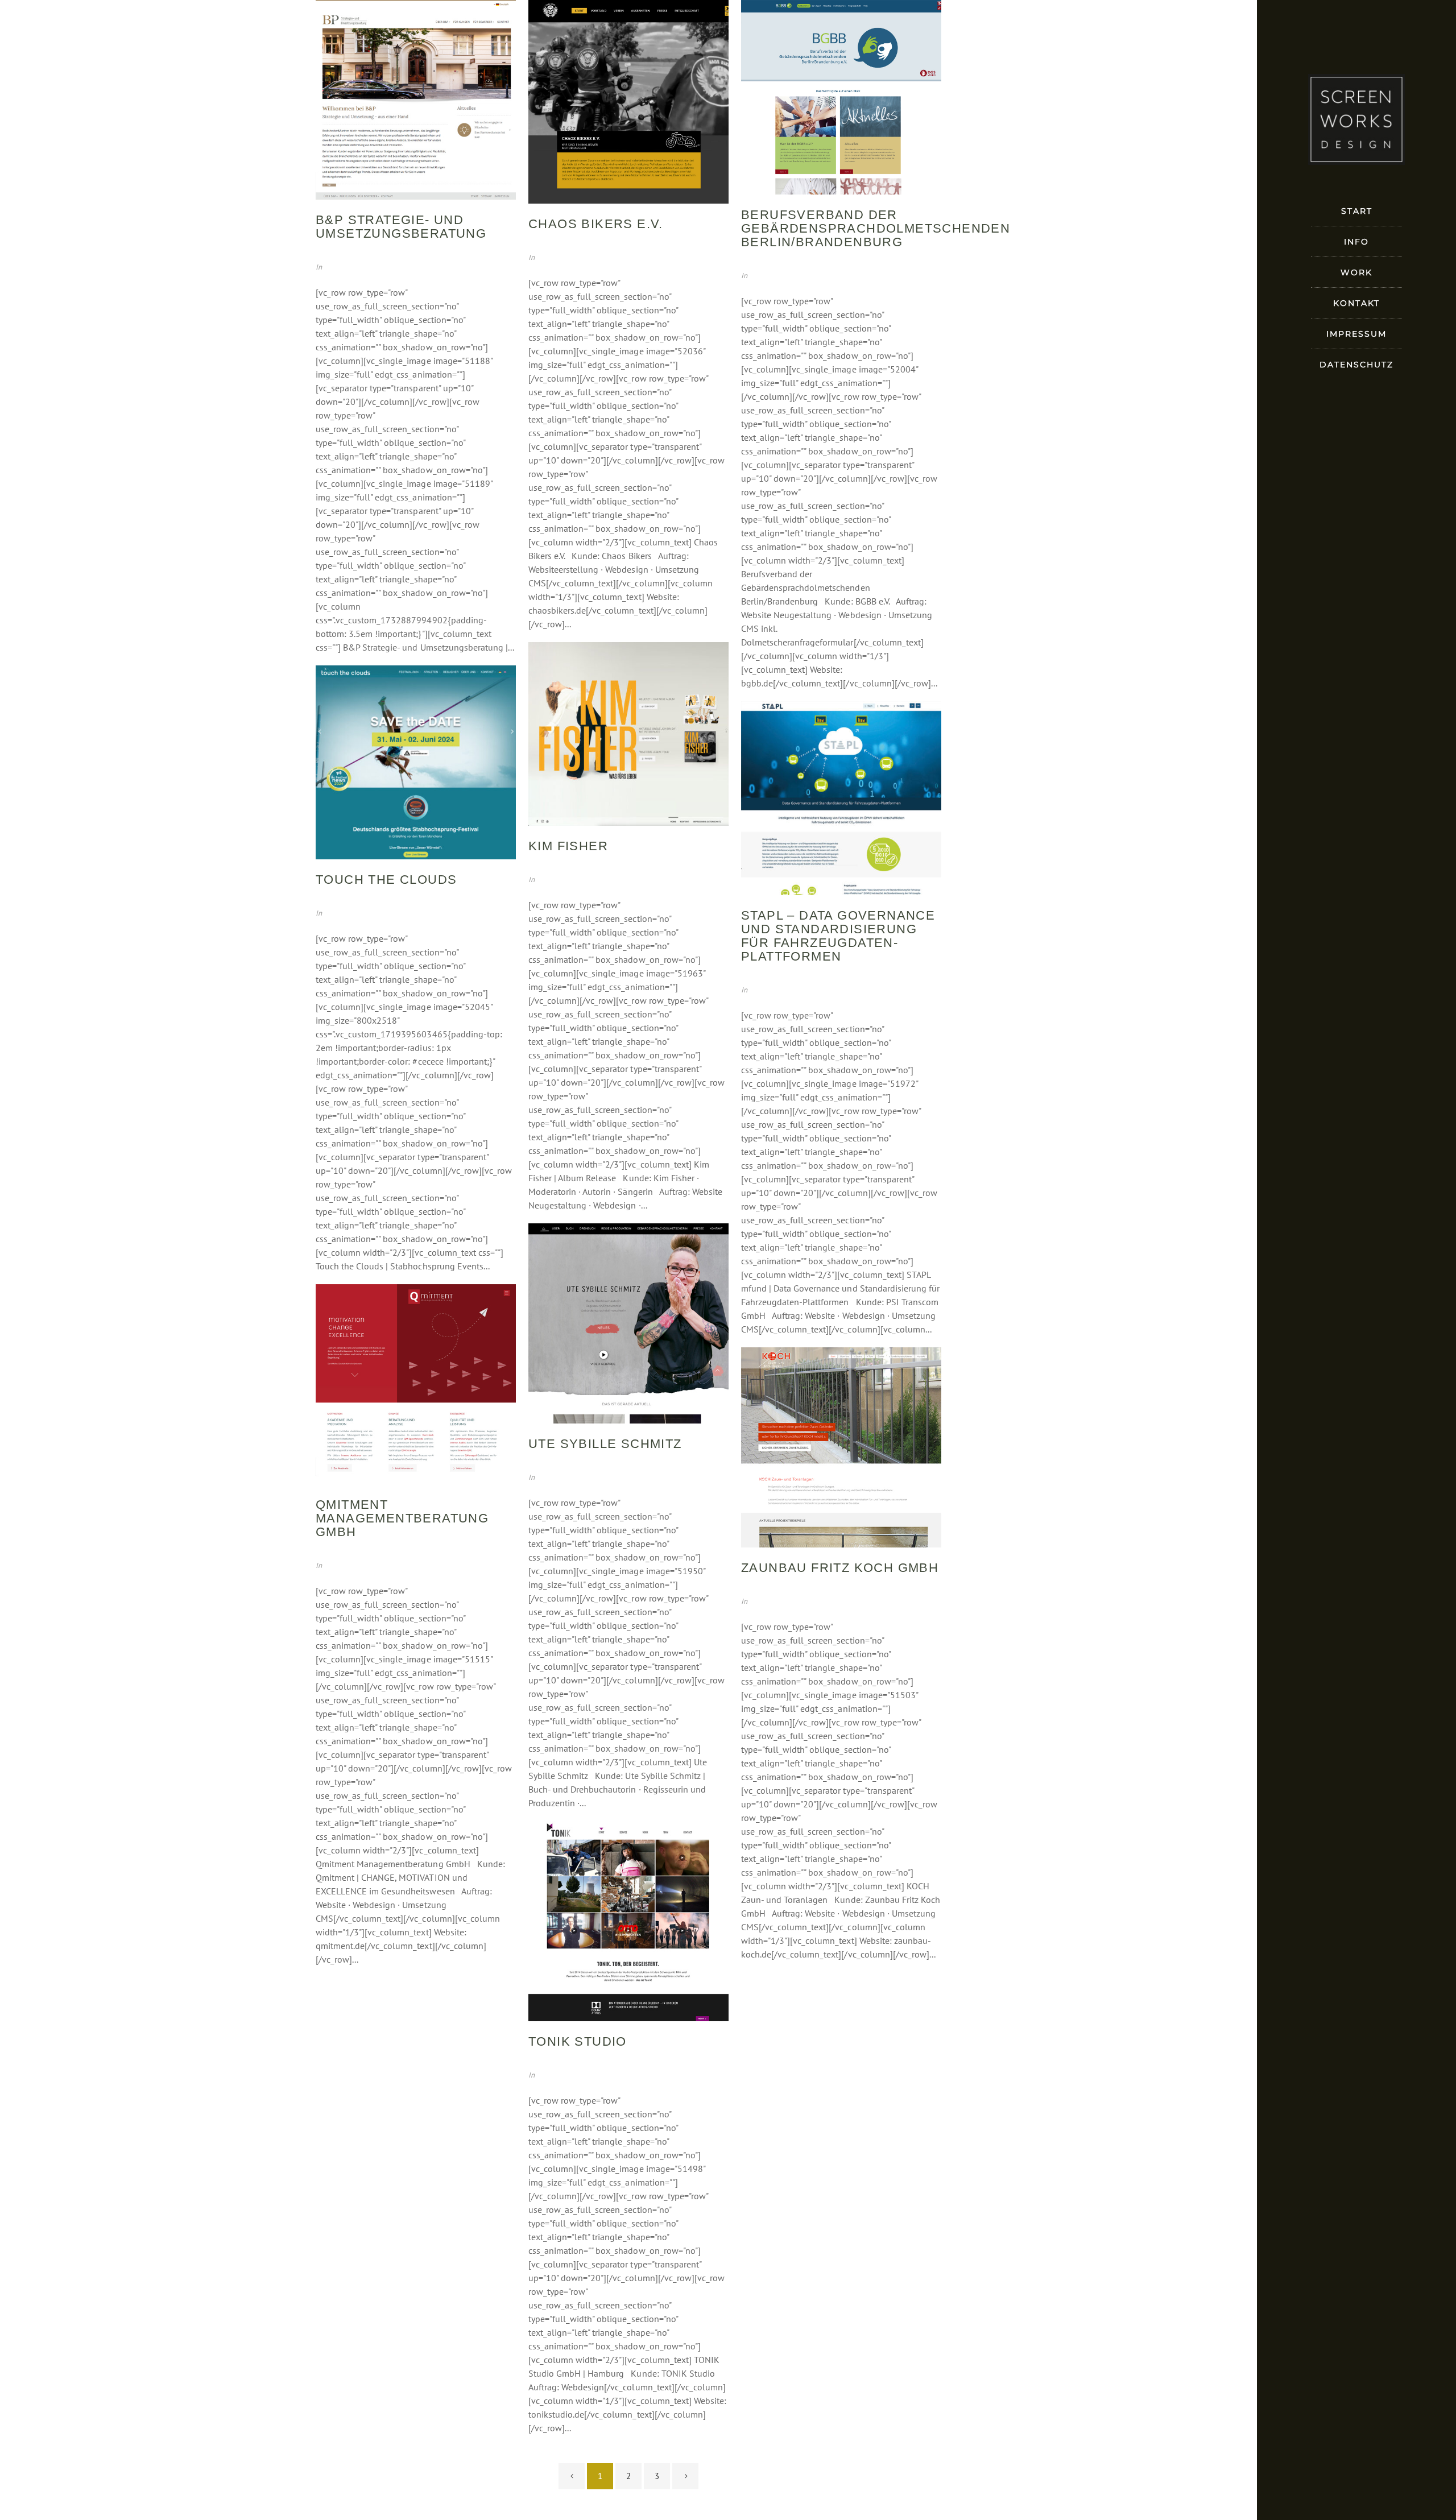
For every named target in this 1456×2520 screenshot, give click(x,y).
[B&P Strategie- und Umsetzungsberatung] (416, 100)
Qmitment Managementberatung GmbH (402, 1518)
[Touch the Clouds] (416, 763)
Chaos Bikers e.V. (596, 224)
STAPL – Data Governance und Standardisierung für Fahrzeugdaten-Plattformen (838, 936)
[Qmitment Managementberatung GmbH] (416, 1384)
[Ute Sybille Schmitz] (628, 1323)
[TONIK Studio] (628, 1921)
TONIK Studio (578, 2041)
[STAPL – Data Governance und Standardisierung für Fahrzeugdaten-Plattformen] (841, 798)
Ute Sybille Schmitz (605, 1444)
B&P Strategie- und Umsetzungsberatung (401, 227)
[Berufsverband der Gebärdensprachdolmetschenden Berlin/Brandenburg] (841, 97)
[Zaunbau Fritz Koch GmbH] (841, 1447)
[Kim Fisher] (628, 734)
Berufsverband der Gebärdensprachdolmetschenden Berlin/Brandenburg (876, 228)
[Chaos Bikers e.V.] (628, 102)
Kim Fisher (568, 846)
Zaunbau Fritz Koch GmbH (840, 1568)
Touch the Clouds (386, 880)
